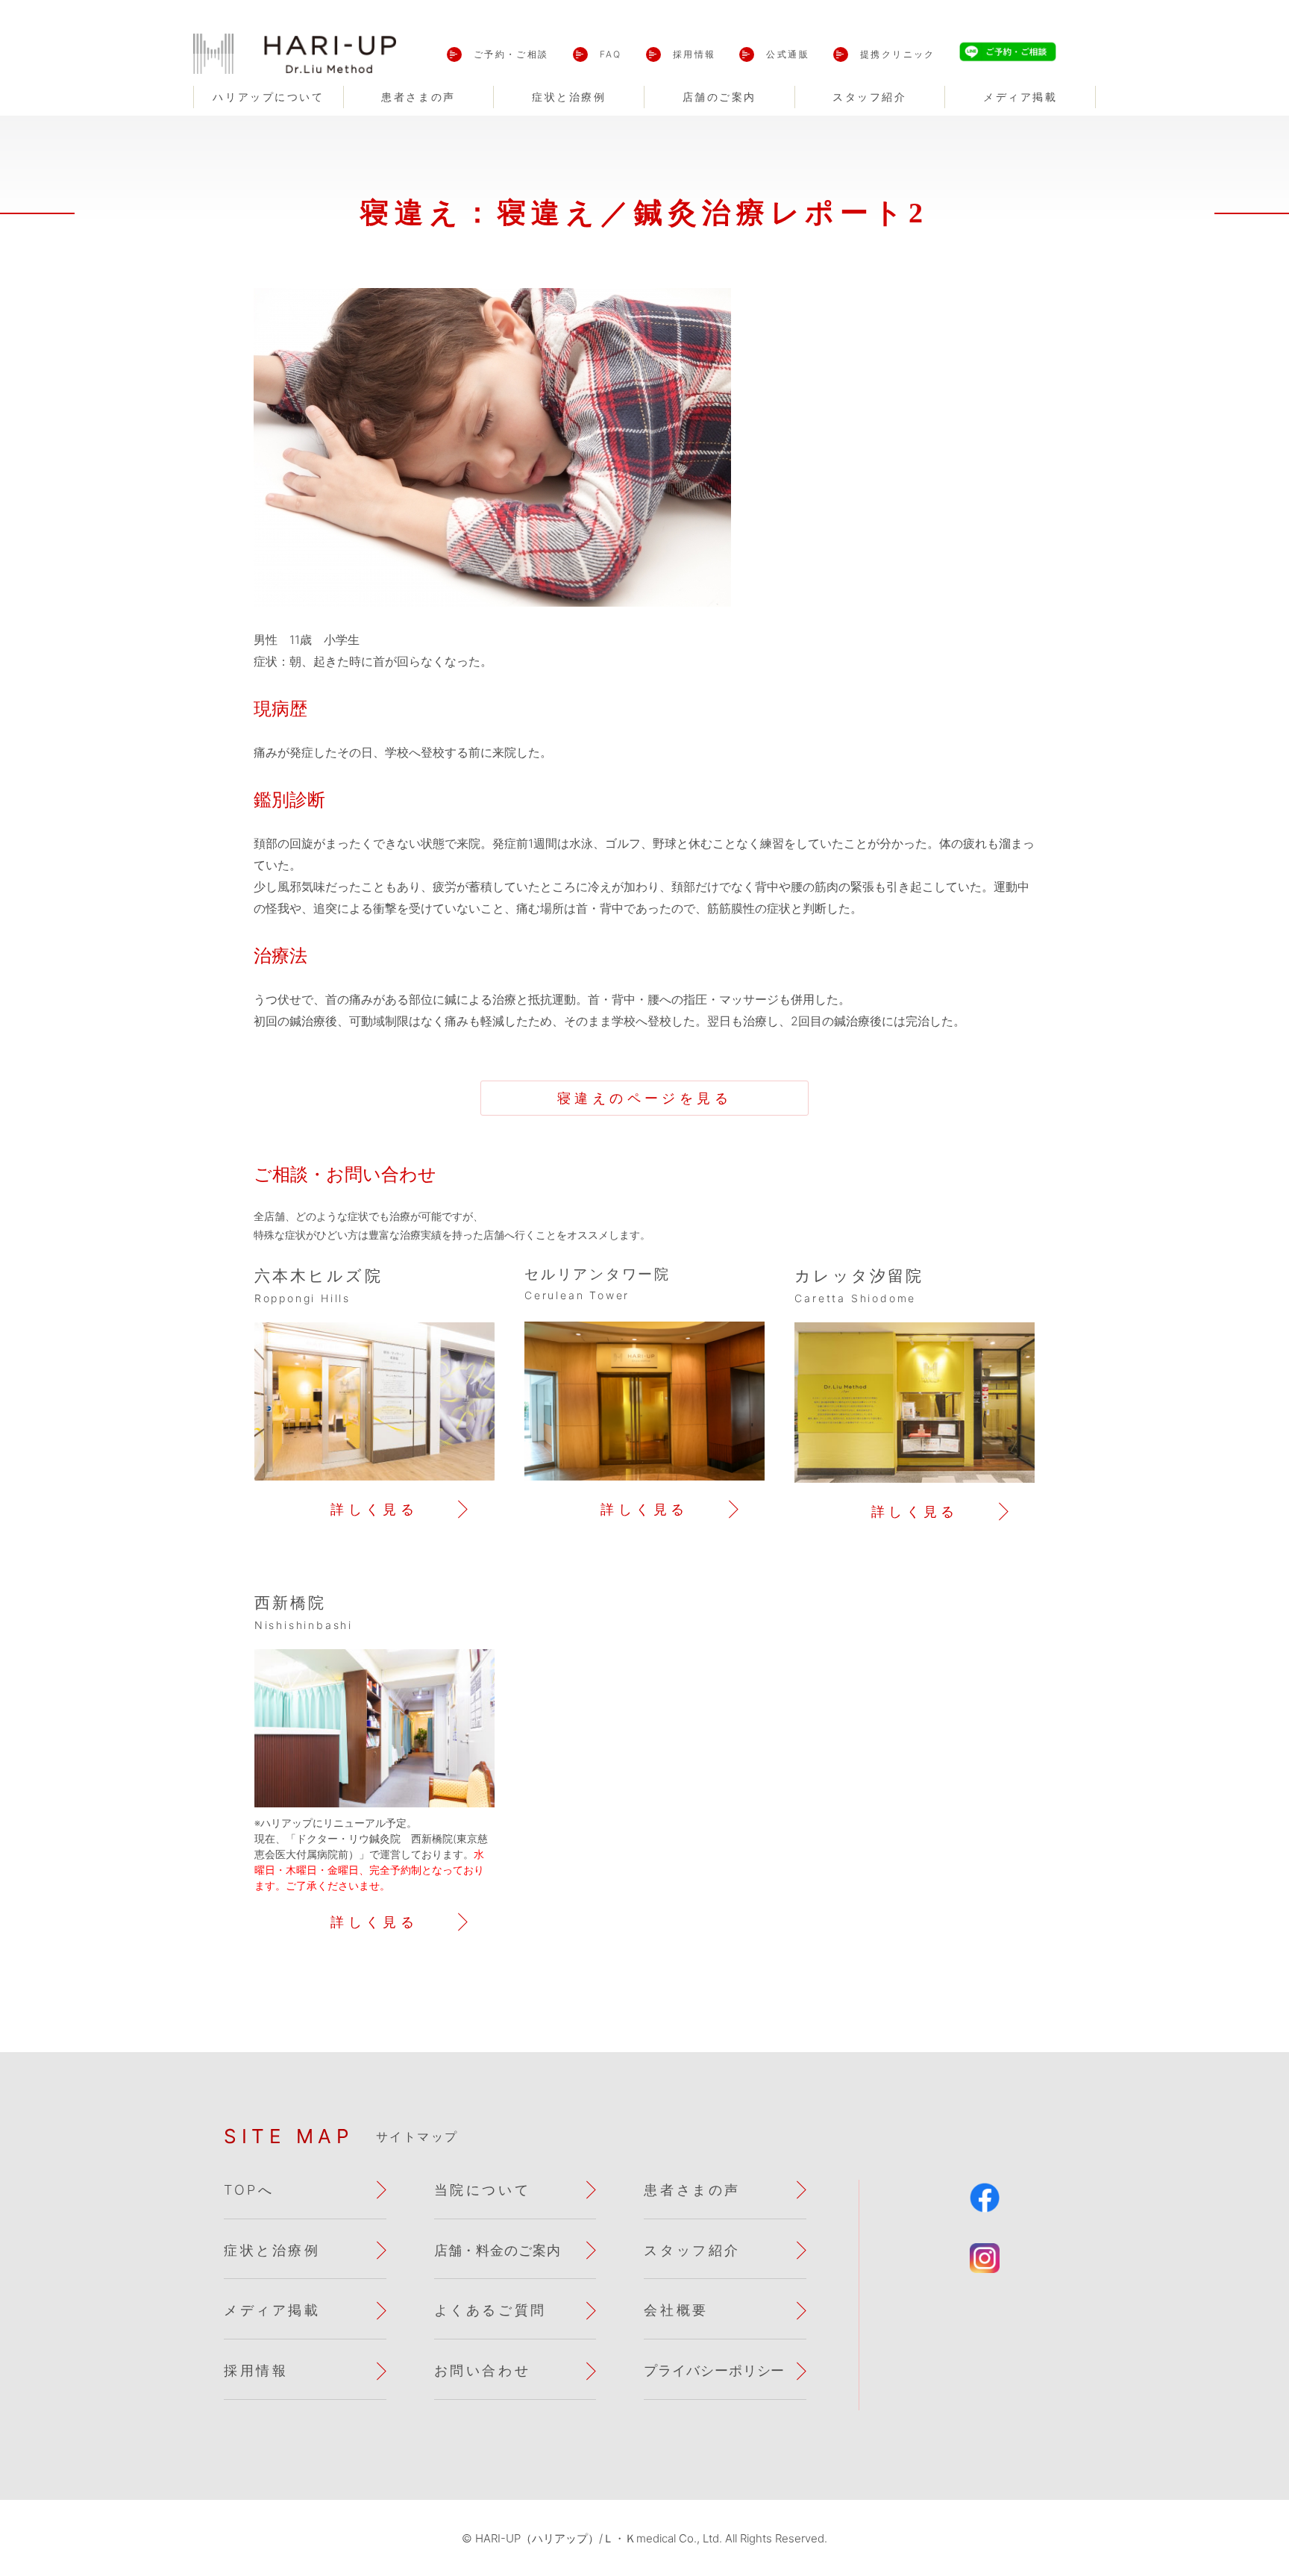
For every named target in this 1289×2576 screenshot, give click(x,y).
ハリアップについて (268, 97)
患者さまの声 (418, 97)
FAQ (611, 54)
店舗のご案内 (719, 97)
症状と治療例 (569, 97)
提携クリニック (898, 54)
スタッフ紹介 (869, 97)
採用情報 (694, 54)
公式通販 (788, 54)
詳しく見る (374, 1509)
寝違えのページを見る (644, 1098)
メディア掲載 (1020, 97)
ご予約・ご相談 (511, 54)
